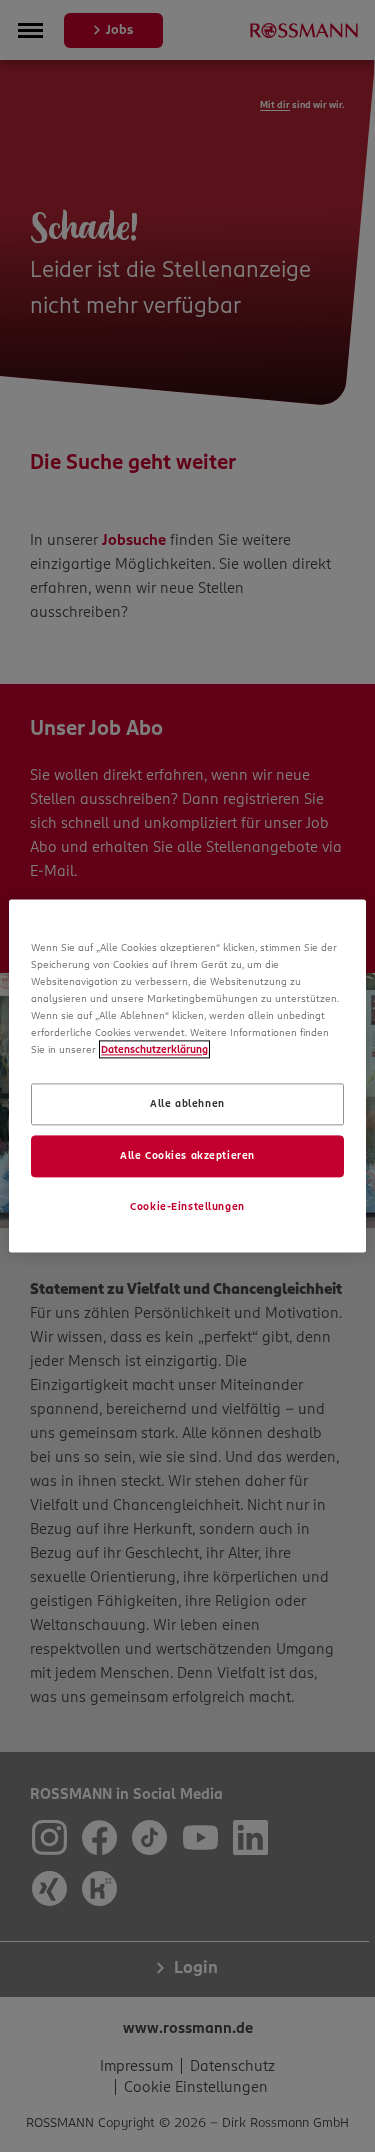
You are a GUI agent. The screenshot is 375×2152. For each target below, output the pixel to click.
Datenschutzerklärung (154, 1050)
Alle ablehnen (187, 1104)
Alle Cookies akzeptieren (187, 1156)
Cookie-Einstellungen (187, 1207)
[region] (187, 1075)
